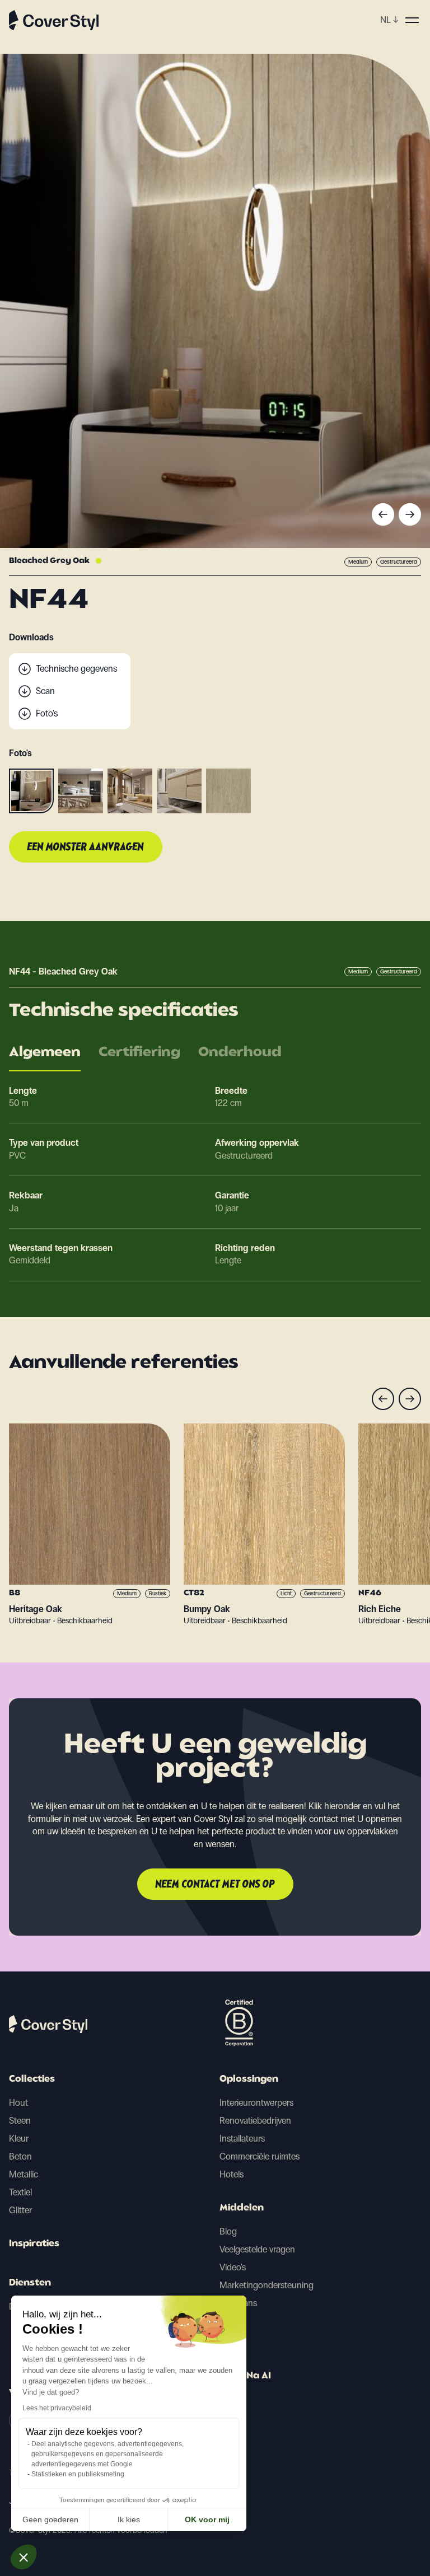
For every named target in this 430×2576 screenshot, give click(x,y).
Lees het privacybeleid (57, 2408)
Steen (20, 2121)
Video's (233, 2267)
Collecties (32, 2079)
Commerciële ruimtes (260, 2156)
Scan (45, 691)
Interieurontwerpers (256, 2103)
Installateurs (242, 2139)
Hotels (232, 2174)
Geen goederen (50, 2519)
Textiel (20, 2192)
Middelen (242, 2208)
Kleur (19, 2139)
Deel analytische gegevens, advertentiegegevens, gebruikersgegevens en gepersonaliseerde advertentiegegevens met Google (107, 2454)
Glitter (20, 2210)
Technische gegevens (76, 669)
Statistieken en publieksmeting (78, 2474)
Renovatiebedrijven (255, 2121)
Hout (18, 2103)
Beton (20, 2156)
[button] (24, 2557)
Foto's (47, 713)
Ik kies (129, 2519)
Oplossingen (249, 2079)
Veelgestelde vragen (257, 2249)
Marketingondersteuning (267, 2285)
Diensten (30, 2283)
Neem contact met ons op (215, 1885)
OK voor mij (207, 2519)
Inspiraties (34, 2244)
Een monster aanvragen (86, 847)
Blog (228, 2231)
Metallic (24, 2174)
